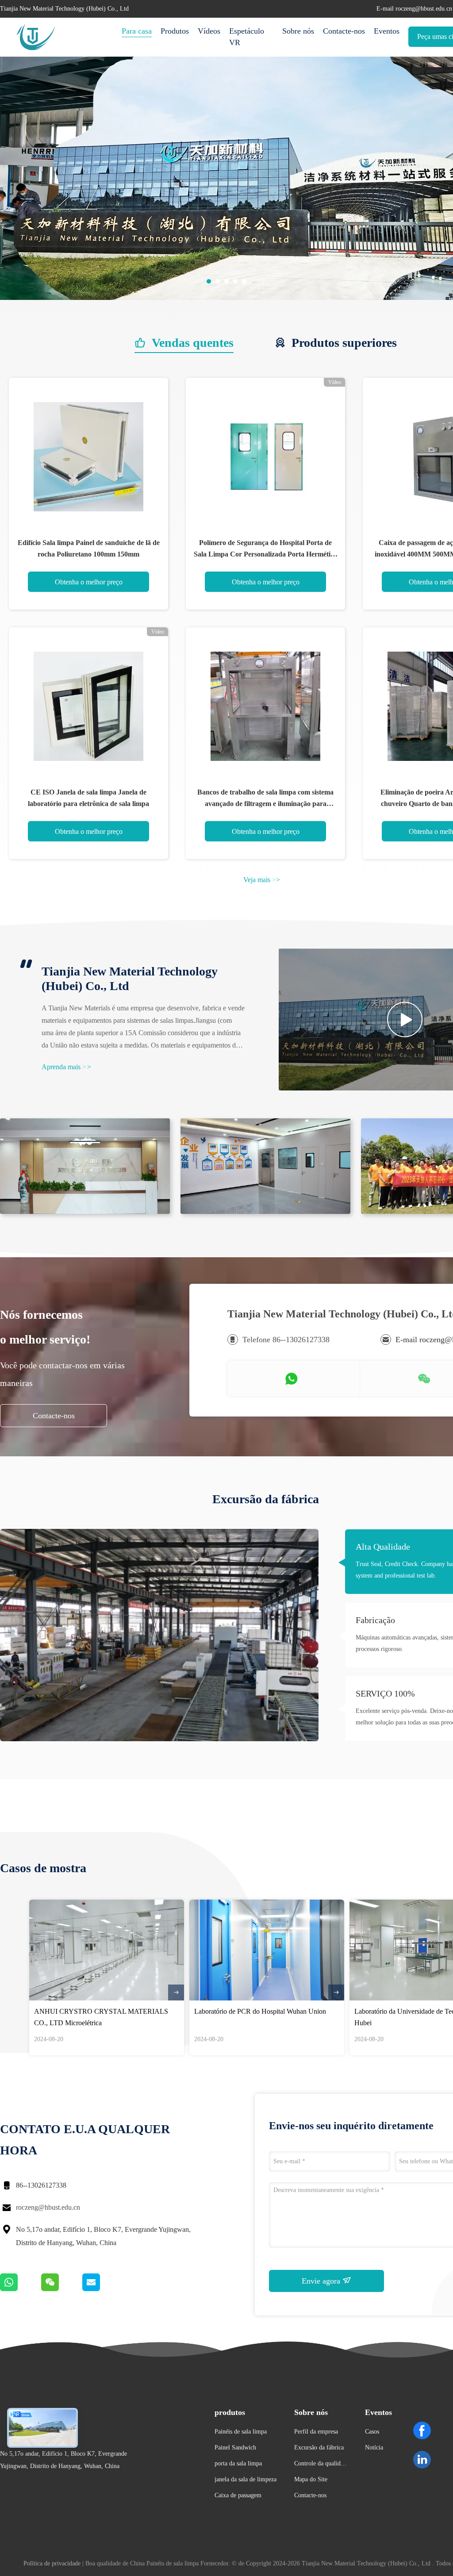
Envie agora (322, 2281)
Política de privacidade (52, 2563)
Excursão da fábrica (319, 2447)
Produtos (175, 31)
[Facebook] (422, 2430)
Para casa (137, 31)
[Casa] (35, 37)
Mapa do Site (311, 2479)
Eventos (387, 31)
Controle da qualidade (320, 2465)
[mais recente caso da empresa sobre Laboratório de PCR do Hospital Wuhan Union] (267, 1950)
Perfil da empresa (316, 2432)
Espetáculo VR (247, 37)
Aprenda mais (66, 1067)
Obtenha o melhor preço (89, 582)
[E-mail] (102, 2289)
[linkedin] (422, 2460)
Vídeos (209, 31)
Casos (372, 2432)
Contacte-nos (344, 31)
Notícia (374, 2447)
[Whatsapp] (21, 2289)
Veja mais (262, 880)
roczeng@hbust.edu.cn (48, 2207)
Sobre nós (298, 31)
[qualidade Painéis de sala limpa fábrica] (226, 298)
